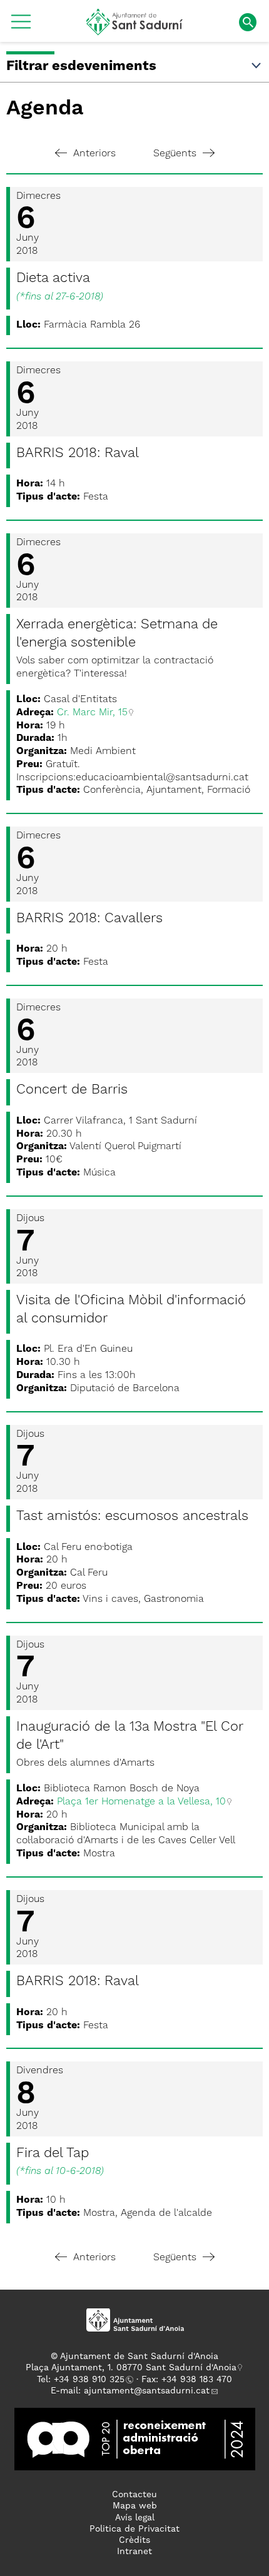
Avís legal (135, 2518)
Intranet (134, 2552)
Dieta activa (53, 278)
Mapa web (135, 2506)
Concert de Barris (72, 1090)
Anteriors (94, 154)
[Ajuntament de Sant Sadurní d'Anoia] (135, 31)
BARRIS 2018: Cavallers (89, 918)
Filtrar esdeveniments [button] (81, 66)
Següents (175, 154)
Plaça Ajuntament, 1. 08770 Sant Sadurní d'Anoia (131, 2368)
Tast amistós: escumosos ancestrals (132, 1516)
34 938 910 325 (92, 2380)
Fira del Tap (53, 2153)
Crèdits (134, 2540)
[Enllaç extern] (135, 2439)
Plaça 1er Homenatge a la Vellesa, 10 (141, 1802)
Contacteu (134, 2495)
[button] (21, 26)
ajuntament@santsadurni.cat (147, 2391)
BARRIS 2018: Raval (78, 453)
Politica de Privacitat (134, 2529)
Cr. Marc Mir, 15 (92, 713)
